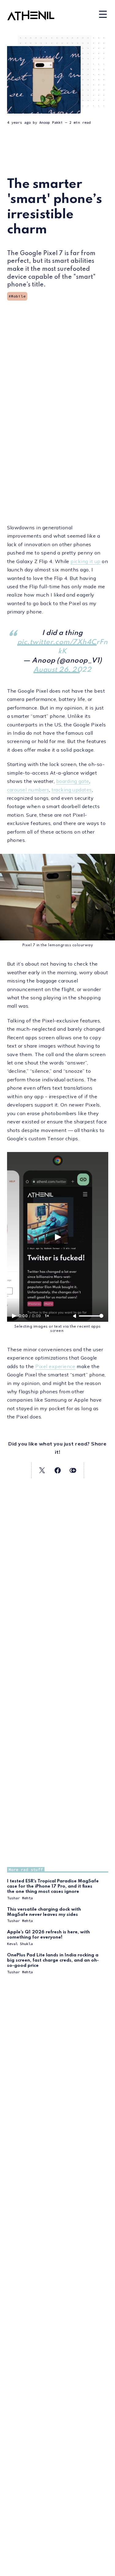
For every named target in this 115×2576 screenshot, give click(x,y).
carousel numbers (28, 790)
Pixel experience (55, 1366)
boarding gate (73, 781)
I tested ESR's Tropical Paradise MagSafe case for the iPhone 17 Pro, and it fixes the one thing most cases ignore (53, 1886)
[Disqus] (58, 2312)
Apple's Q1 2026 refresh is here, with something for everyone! (48, 1935)
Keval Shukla (20, 1944)
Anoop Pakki (51, 122)
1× (47, 1316)
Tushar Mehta (20, 1898)
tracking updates (72, 790)
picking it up (85, 561)
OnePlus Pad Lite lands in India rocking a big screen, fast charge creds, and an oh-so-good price (53, 1960)
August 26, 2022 (62, 670)
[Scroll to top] (102, 2567)
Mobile (18, 296)
